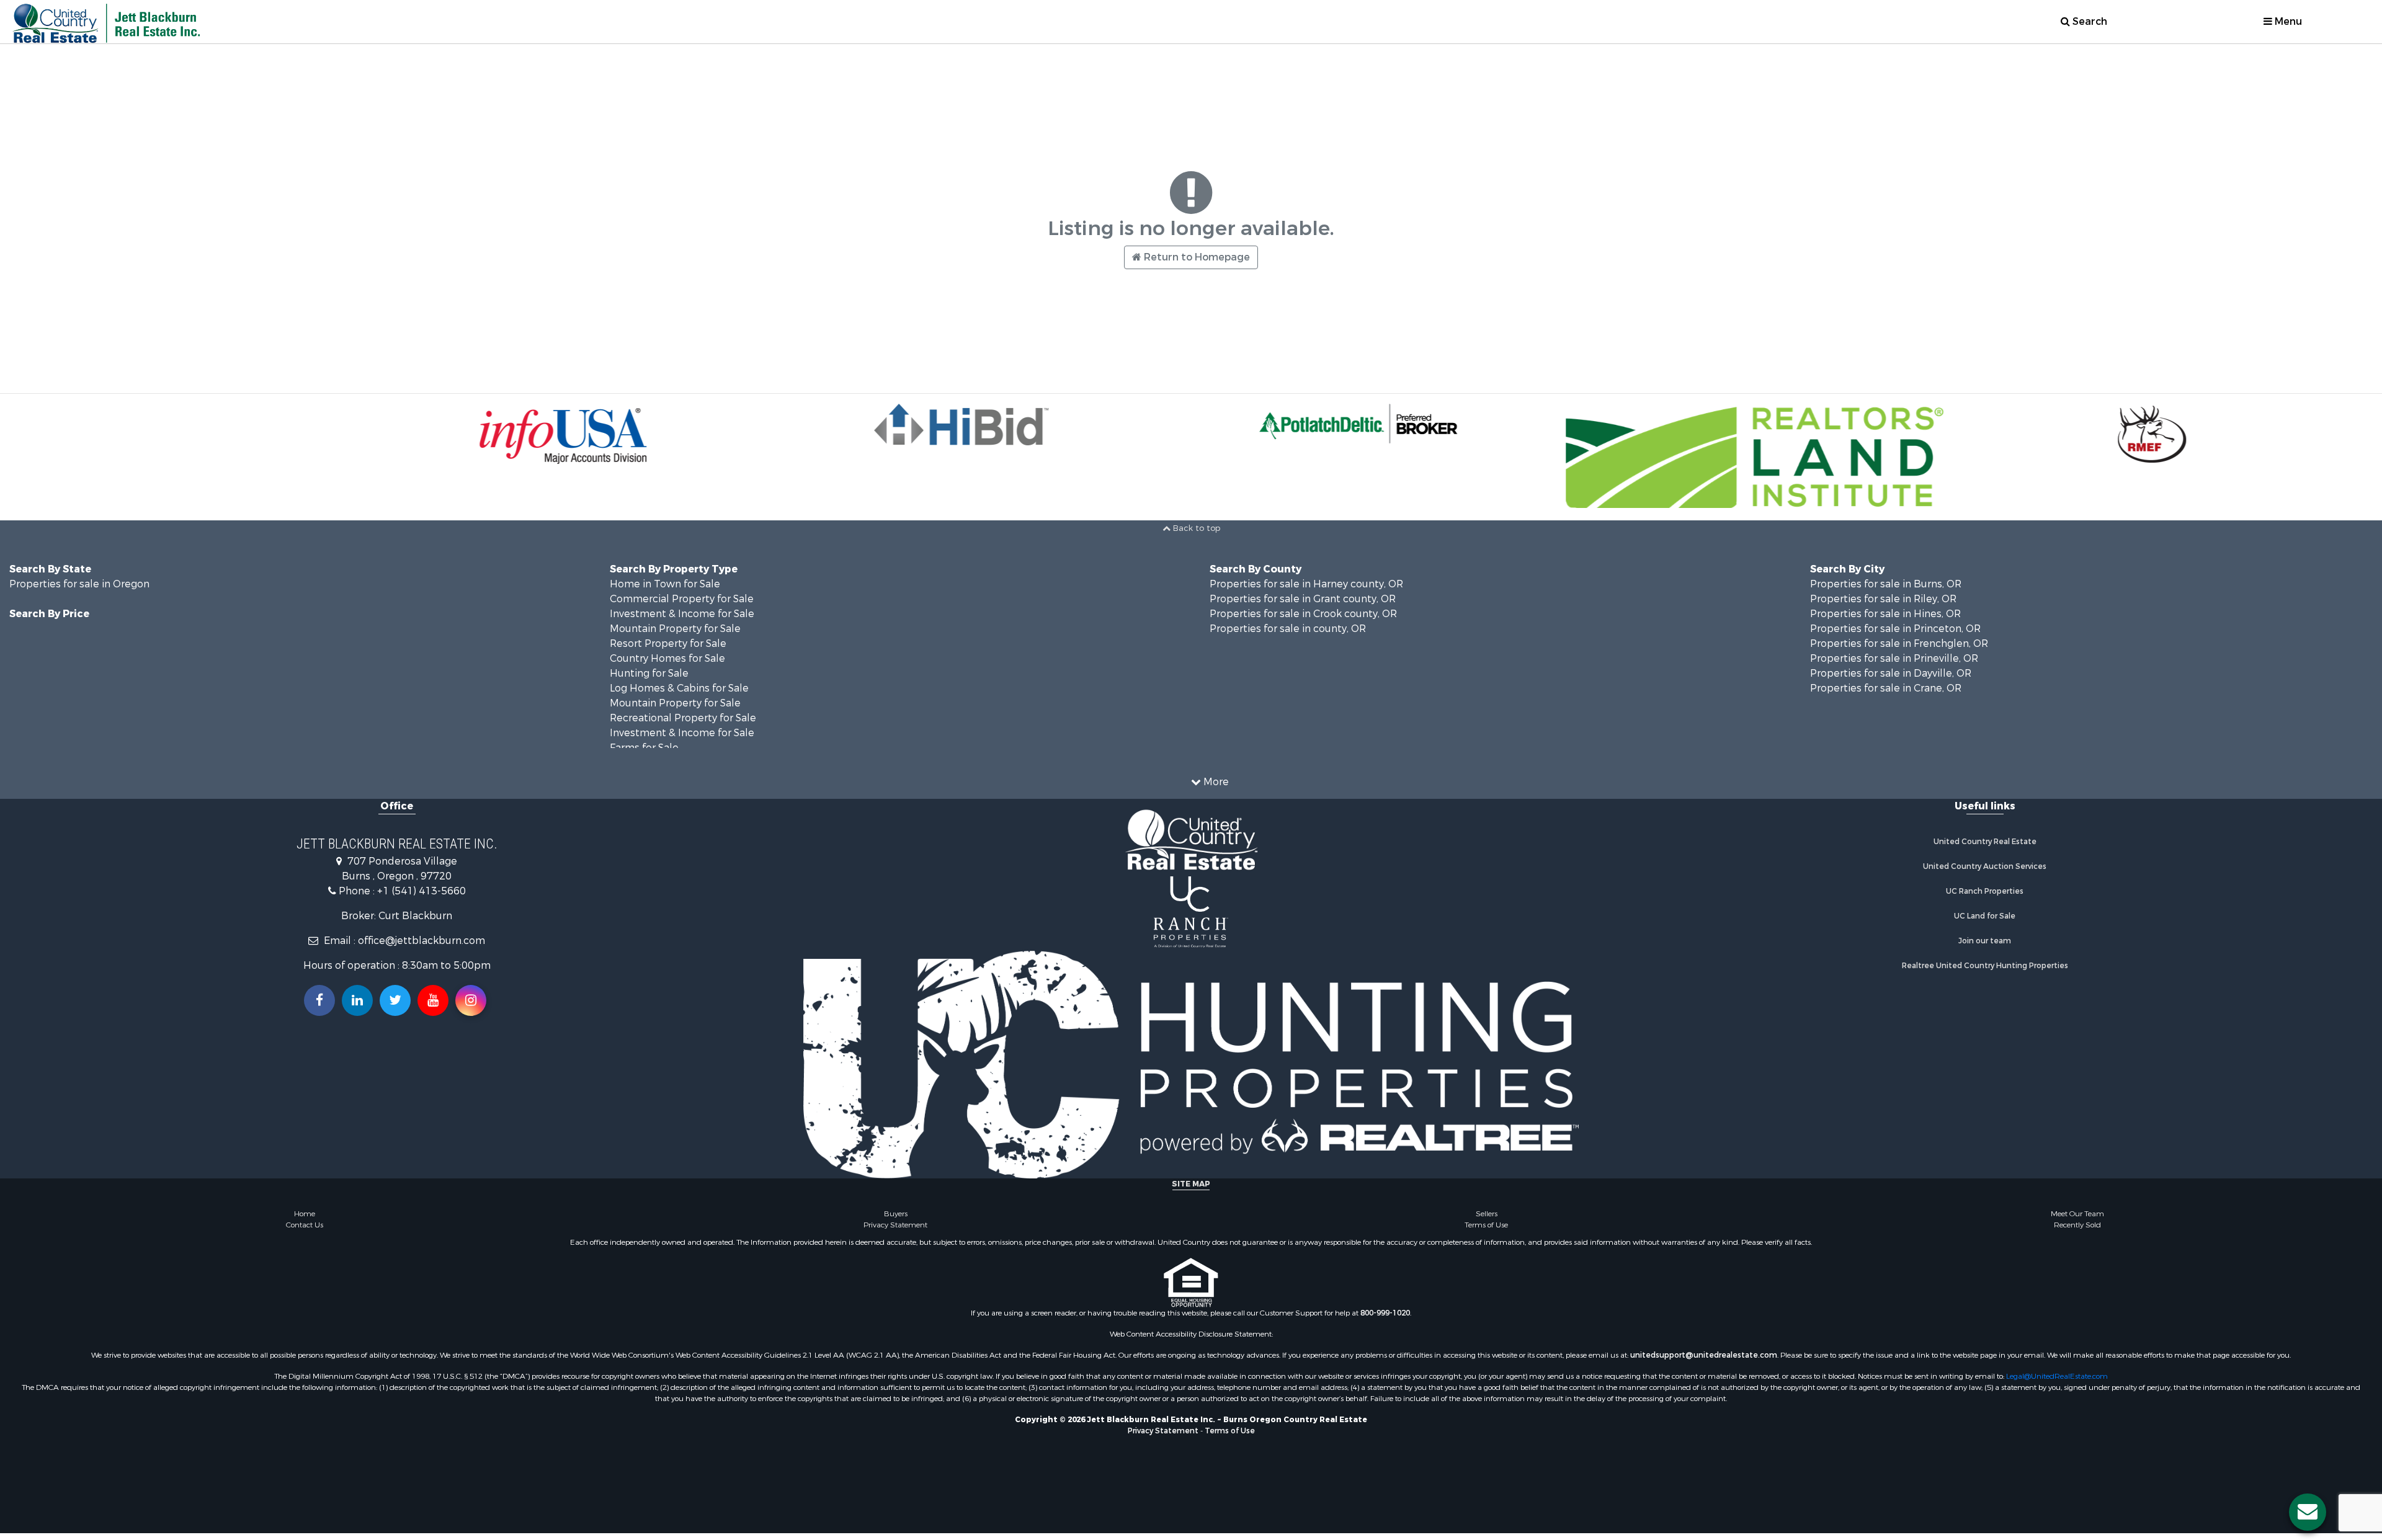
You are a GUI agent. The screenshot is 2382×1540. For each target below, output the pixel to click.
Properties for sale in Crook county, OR (1303, 614)
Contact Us (305, 1225)
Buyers (896, 1214)
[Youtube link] (433, 1000)
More (1215, 782)
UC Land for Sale (1985, 916)
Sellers (1487, 1214)
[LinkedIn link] (357, 1000)
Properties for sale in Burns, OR (1886, 584)
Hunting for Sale (649, 673)
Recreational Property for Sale (683, 718)
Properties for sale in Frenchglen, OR (1899, 643)
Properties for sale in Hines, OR (1885, 614)
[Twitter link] (395, 1000)
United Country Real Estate (1985, 842)
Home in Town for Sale (665, 584)
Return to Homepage (1196, 257)
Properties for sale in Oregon (79, 584)
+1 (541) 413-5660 (422, 891)
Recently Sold (2077, 1225)
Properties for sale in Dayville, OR (1891, 673)
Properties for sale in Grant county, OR (1303, 599)
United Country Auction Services (1985, 866)
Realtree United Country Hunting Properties (1985, 966)
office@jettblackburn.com (422, 941)
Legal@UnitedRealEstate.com (2057, 1376)
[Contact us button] (2308, 1512)
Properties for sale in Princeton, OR (1895, 629)
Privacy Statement (895, 1225)
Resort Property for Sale (668, 643)
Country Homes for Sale (667, 658)
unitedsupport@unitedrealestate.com (1704, 1355)
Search (2089, 21)
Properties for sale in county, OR (1288, 629)
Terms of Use (1486, 1225)
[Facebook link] (319, 1000)
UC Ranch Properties (1985, 891)
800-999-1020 (1385, 1313)
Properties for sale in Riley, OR (1883, 599)
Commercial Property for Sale (682, 599)
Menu (2287, 21)
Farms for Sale (644, 748)
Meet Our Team (2077, 1214)
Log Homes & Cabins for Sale (679, 688)
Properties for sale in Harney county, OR (1306, 584)
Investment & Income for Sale (682, 614)
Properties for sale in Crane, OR (1886, 688)
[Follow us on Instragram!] (471, 1000)
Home (305, 1214)
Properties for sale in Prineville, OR (1894, 658)
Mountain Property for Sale (675, 629)
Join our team (1985, 941)
